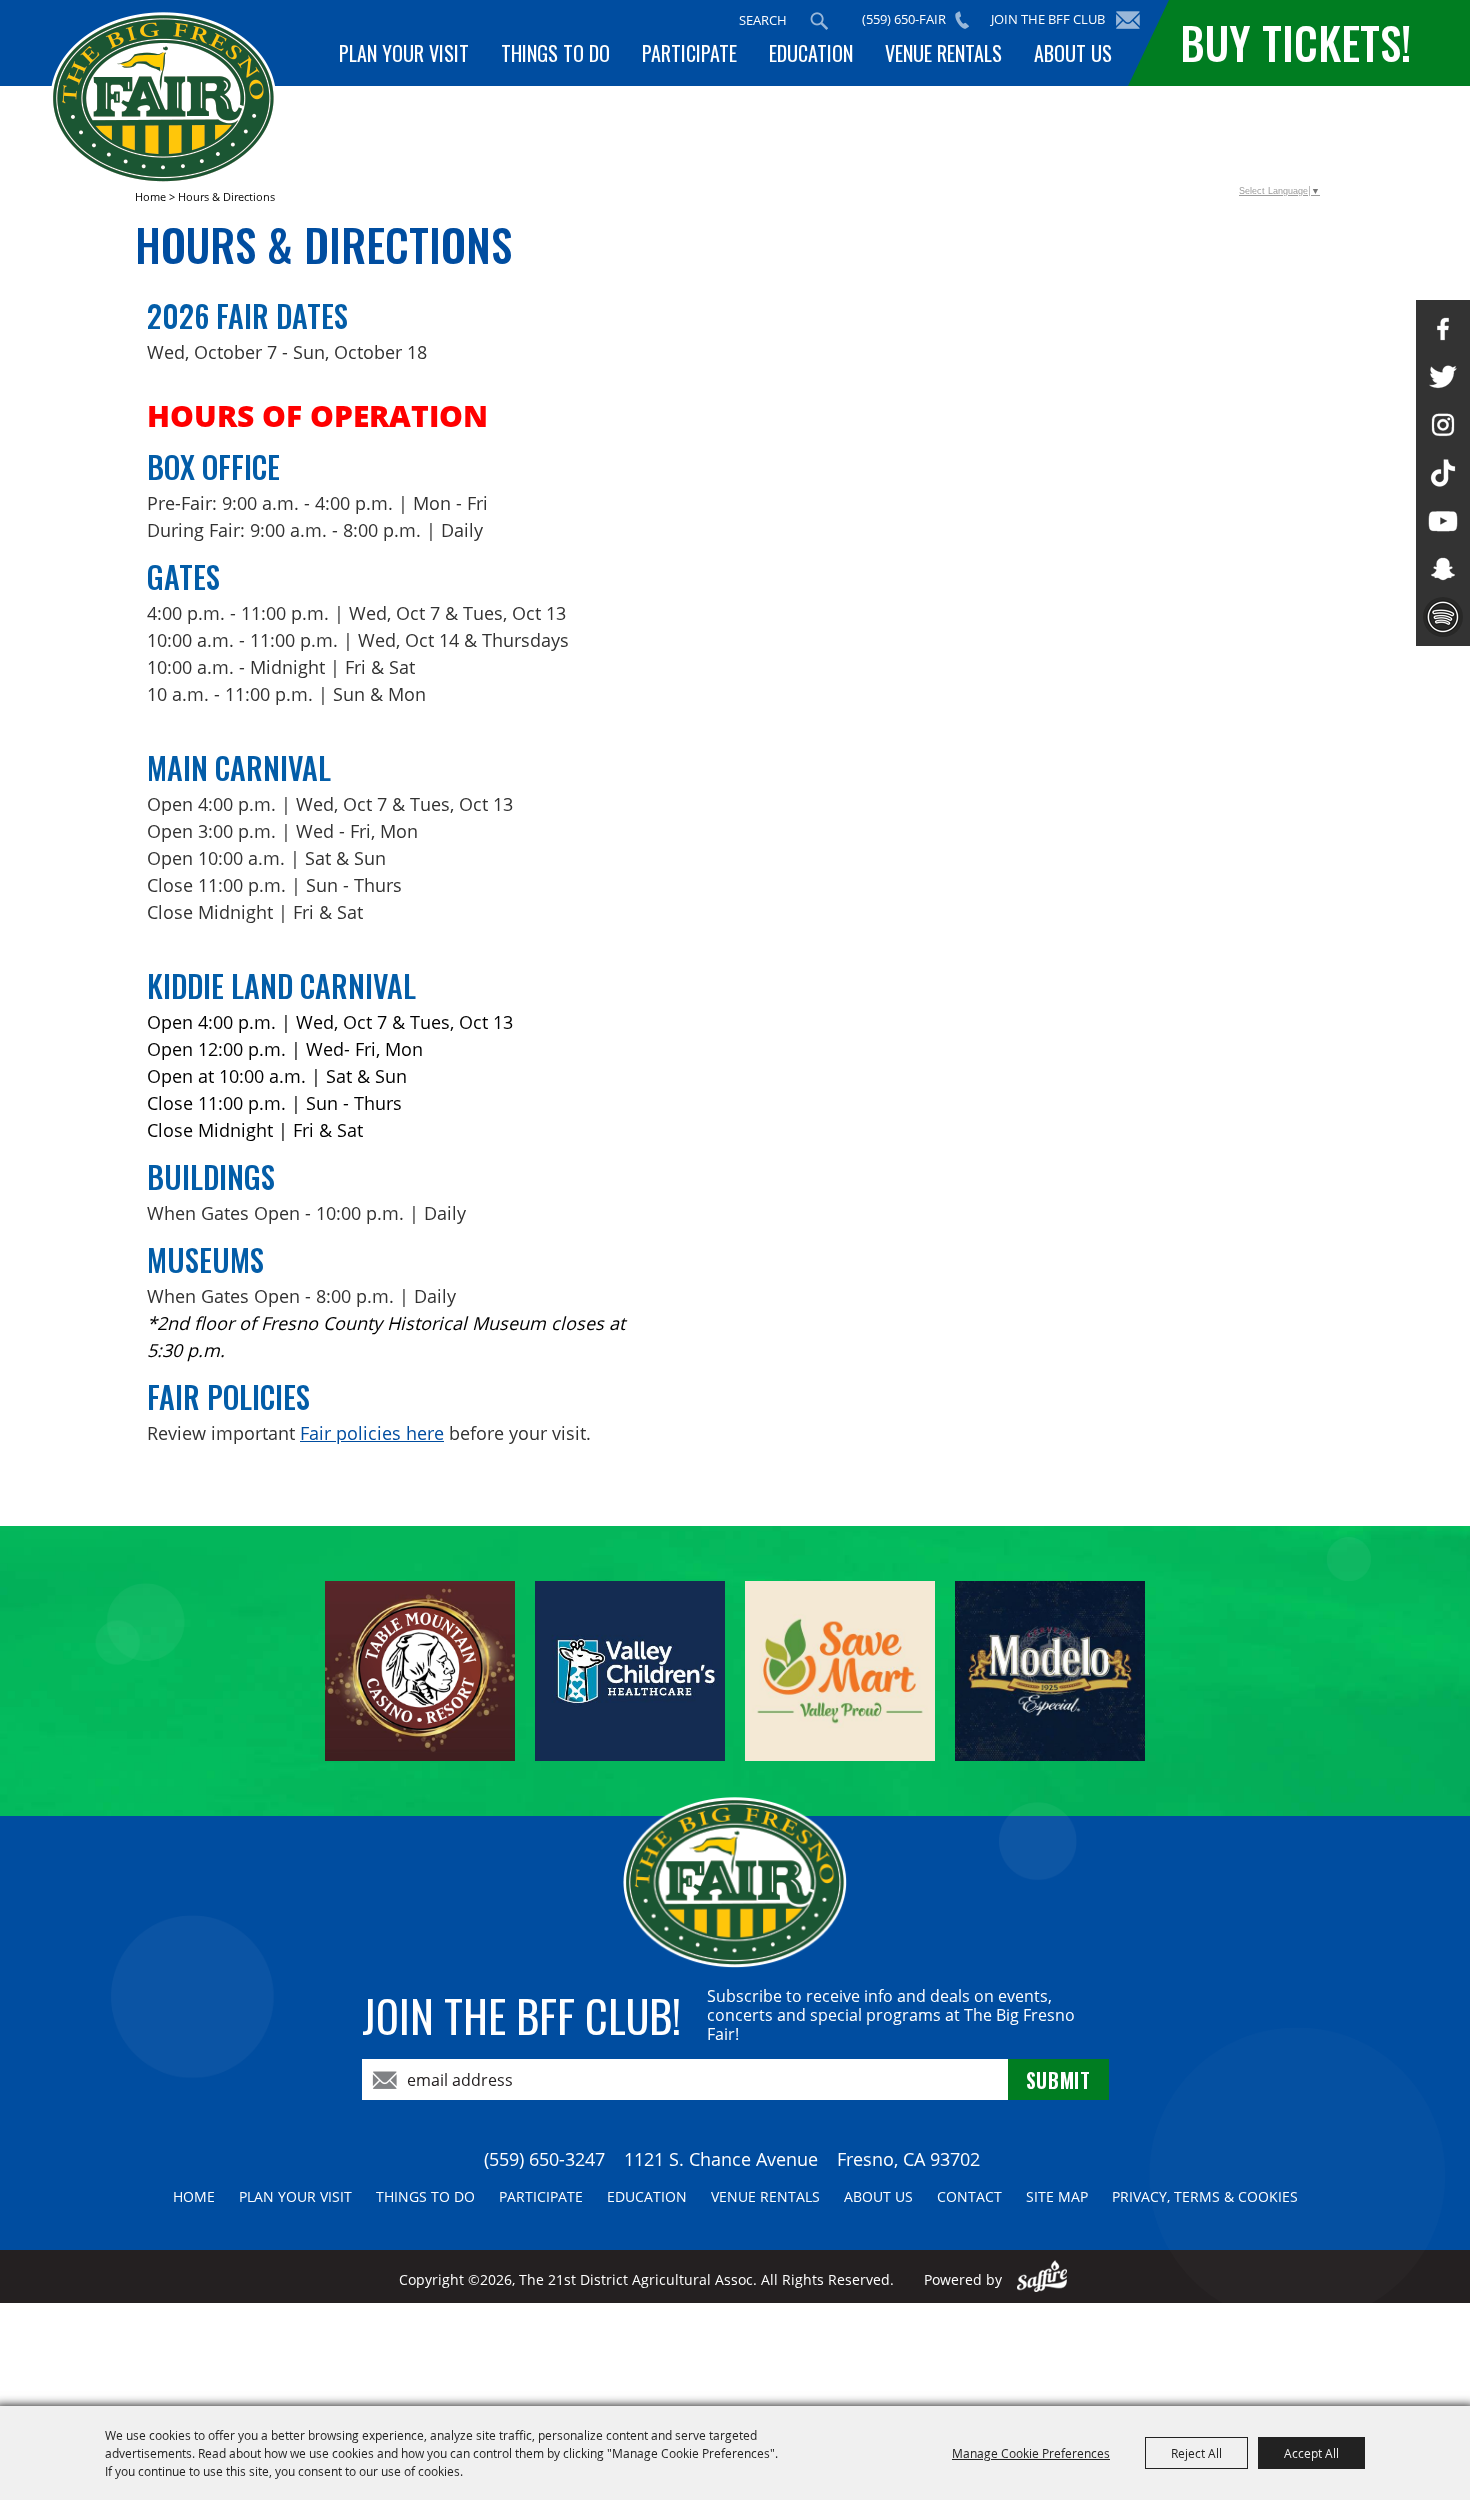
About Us (1073, 53)
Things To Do (555, 53)
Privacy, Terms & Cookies (1205, 2196)
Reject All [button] (1196, 2453)
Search (819, 21)
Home (150, 196)
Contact (969, 2196)
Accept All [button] (1311, 2453)
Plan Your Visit (404, 53)
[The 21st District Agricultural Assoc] (163, 98)
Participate (689, 53)
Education (811, 53)
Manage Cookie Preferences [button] (1031, 2453)
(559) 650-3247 (544, 2159)
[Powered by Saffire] (1042, 2279)
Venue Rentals (943, 53)
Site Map (1057, 2196)
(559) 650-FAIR (904, 19)
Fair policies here (372, 1433)
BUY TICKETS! (1295, 42)
